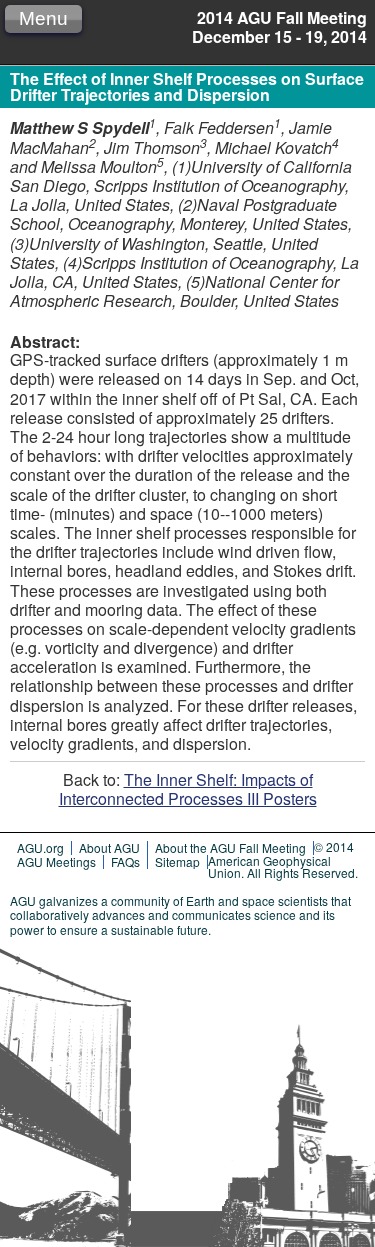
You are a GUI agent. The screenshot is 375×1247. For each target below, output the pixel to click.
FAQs (125, 861)
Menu (43, 18)
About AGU (109, 847)
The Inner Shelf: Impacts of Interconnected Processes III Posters (188, 789)
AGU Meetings (56, 861)
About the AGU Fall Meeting (230, 847)
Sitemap (177, 861)
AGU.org (40, 847)
